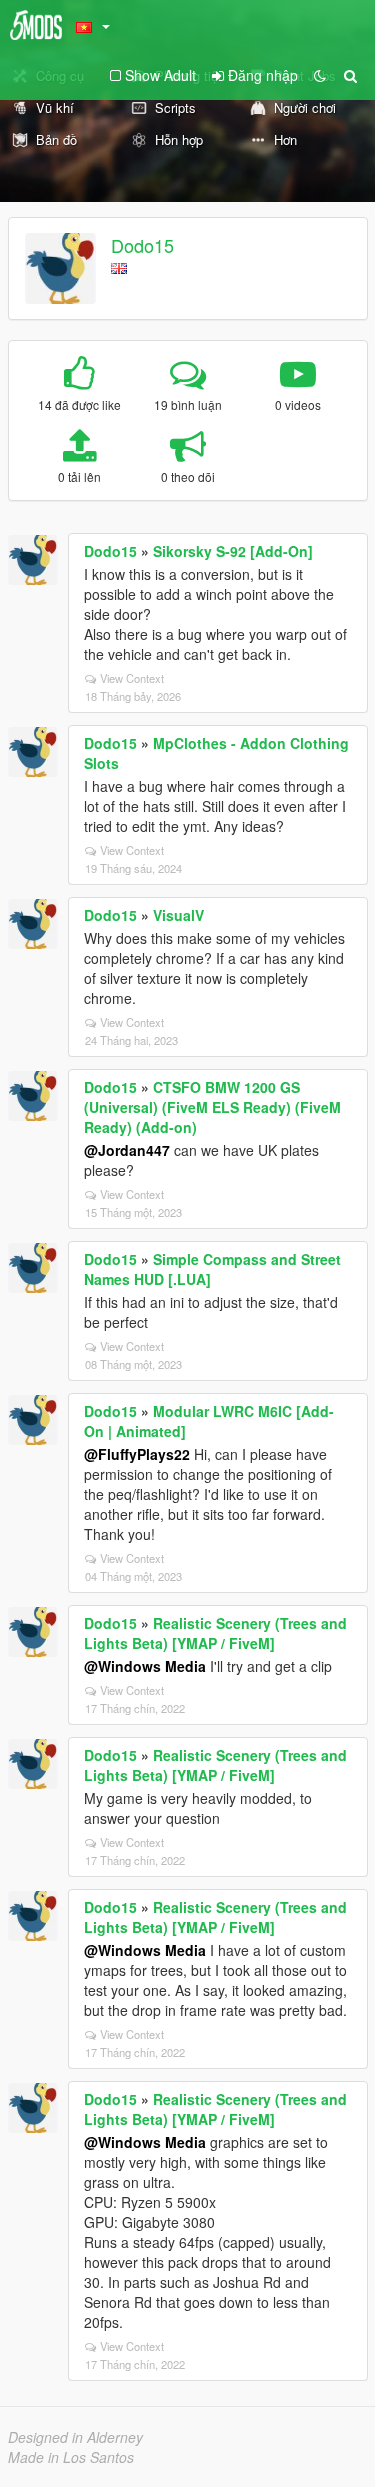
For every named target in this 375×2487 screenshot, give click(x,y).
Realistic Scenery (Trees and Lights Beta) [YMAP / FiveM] (215, 1633)
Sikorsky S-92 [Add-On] (233, 551)
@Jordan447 (127, 1150)
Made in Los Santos (71, 2457)
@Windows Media (145, 1666)
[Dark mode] (320, 75)
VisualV (178, 915)
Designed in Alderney (75, 2437)
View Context (132, 678)
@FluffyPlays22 (137, 1454)
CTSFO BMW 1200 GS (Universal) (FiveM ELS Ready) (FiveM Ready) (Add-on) (212, 1107)
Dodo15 (142, 245)
